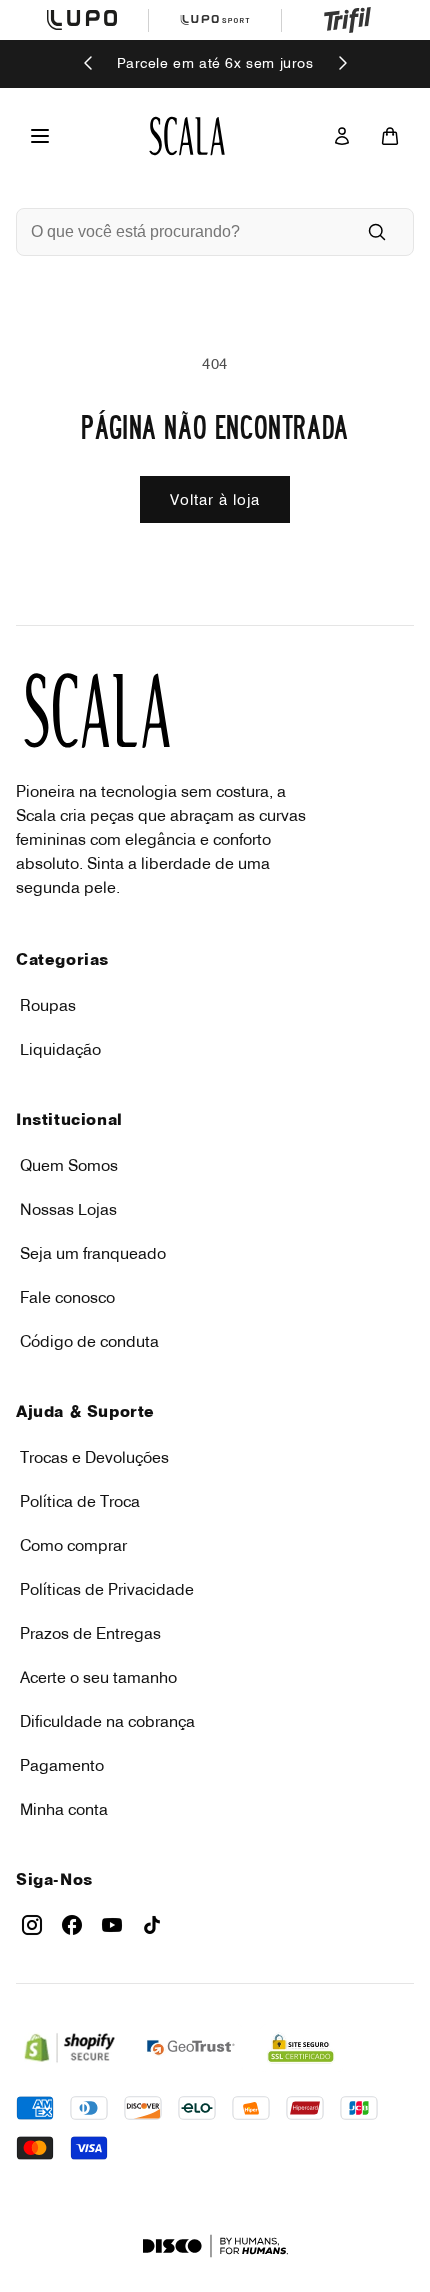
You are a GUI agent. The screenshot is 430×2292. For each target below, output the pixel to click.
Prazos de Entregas (90, 1633)
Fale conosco (67, 1297)
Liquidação (60, 1049)
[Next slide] (342, 64)
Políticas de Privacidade (107, 1589)
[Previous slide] (89, 64)
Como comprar (73, 1545)
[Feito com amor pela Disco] (215, 2246)
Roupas (48, 1005)
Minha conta (64, 1809)
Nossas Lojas (68, 1209)
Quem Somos (69, 1165)
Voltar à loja (215, 499)
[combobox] (187, 232)
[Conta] (342, 136)
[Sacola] (390, 136)
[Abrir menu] (40, 136)
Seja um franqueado (93, 1253)
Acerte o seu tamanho (98, 1677)
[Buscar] (377, 232)
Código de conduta (89, 1341)
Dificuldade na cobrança (107, 1721)
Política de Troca (80, 1501)
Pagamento (62, 1765)
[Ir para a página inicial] (187, 136)
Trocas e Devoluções (94, 1457)
